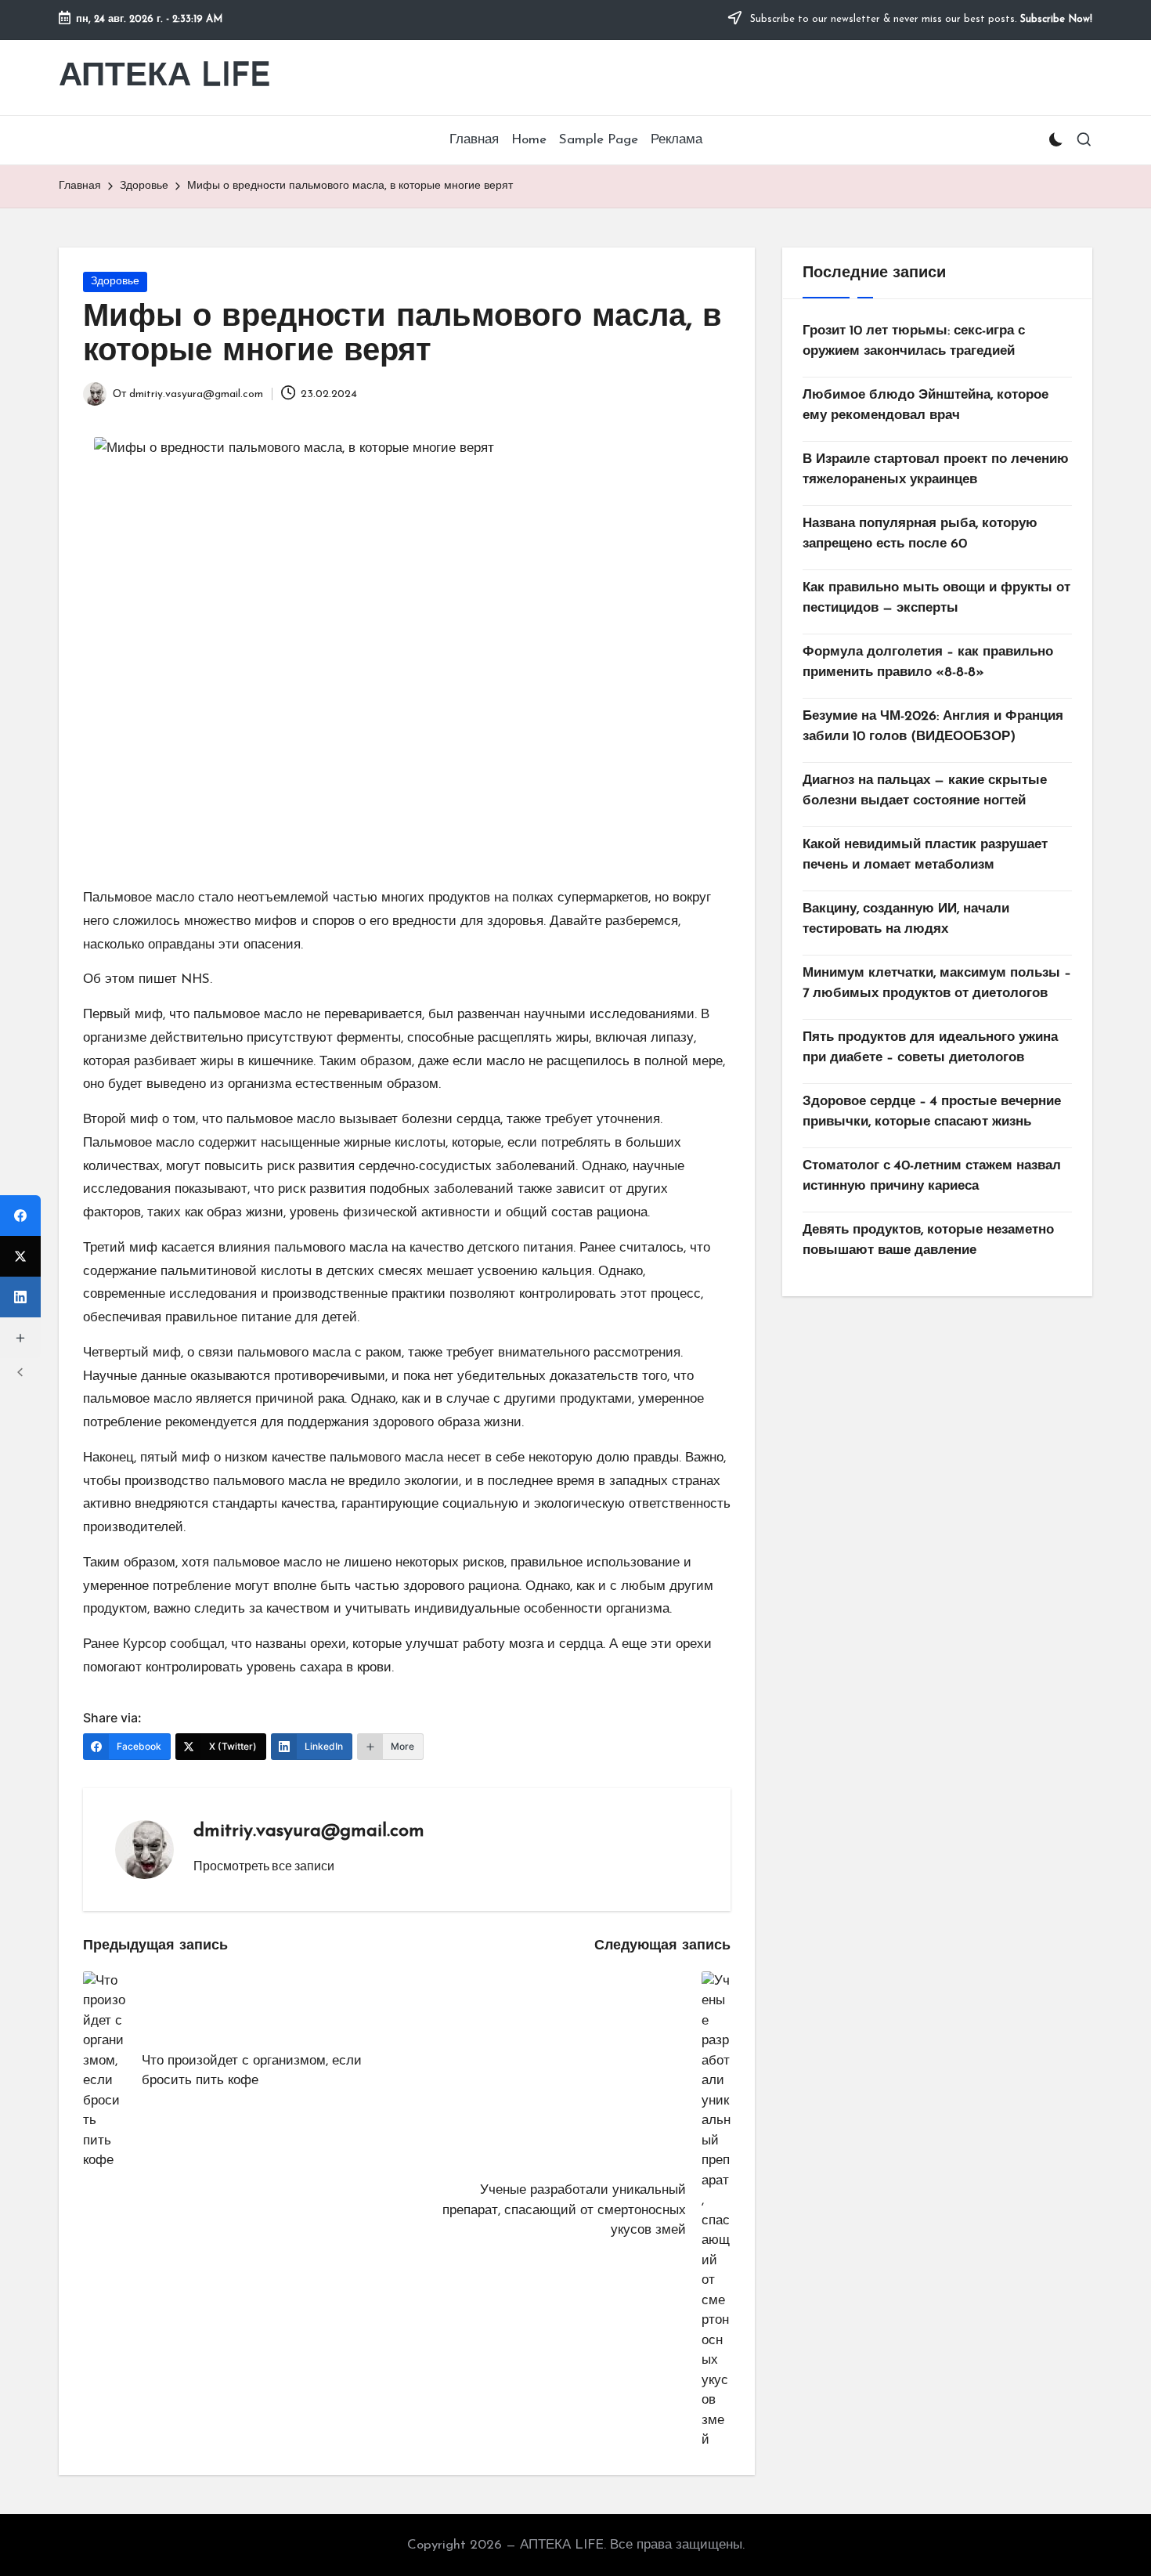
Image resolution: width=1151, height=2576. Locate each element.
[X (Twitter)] (20, 1256)
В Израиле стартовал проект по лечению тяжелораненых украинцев (936, 470)
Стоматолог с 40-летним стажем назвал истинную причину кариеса (932, 1176)
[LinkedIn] (20, 1297)
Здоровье (115, 282)
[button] (264, 1866)
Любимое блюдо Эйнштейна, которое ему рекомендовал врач (925, 405)
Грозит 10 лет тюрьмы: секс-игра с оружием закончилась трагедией (914, 341)
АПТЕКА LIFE (165, 77)
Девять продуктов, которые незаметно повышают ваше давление (928, 1240)
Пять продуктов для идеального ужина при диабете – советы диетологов (930, 1048)
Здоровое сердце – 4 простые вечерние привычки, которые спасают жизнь (932, 1112)
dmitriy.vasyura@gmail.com (309, 1831)
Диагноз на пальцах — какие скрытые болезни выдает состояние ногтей (925, 791)
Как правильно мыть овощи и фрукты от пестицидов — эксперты (936, 598)
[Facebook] (20, 1216)
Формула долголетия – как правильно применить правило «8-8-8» (928, 662)
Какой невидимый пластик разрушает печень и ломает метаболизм (925, 855)
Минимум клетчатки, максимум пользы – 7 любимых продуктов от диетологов (937, 983)
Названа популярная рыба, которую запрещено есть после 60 (920, 534)
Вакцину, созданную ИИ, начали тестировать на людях (906, 919)
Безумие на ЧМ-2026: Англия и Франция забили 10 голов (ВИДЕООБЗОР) (933, 726)
